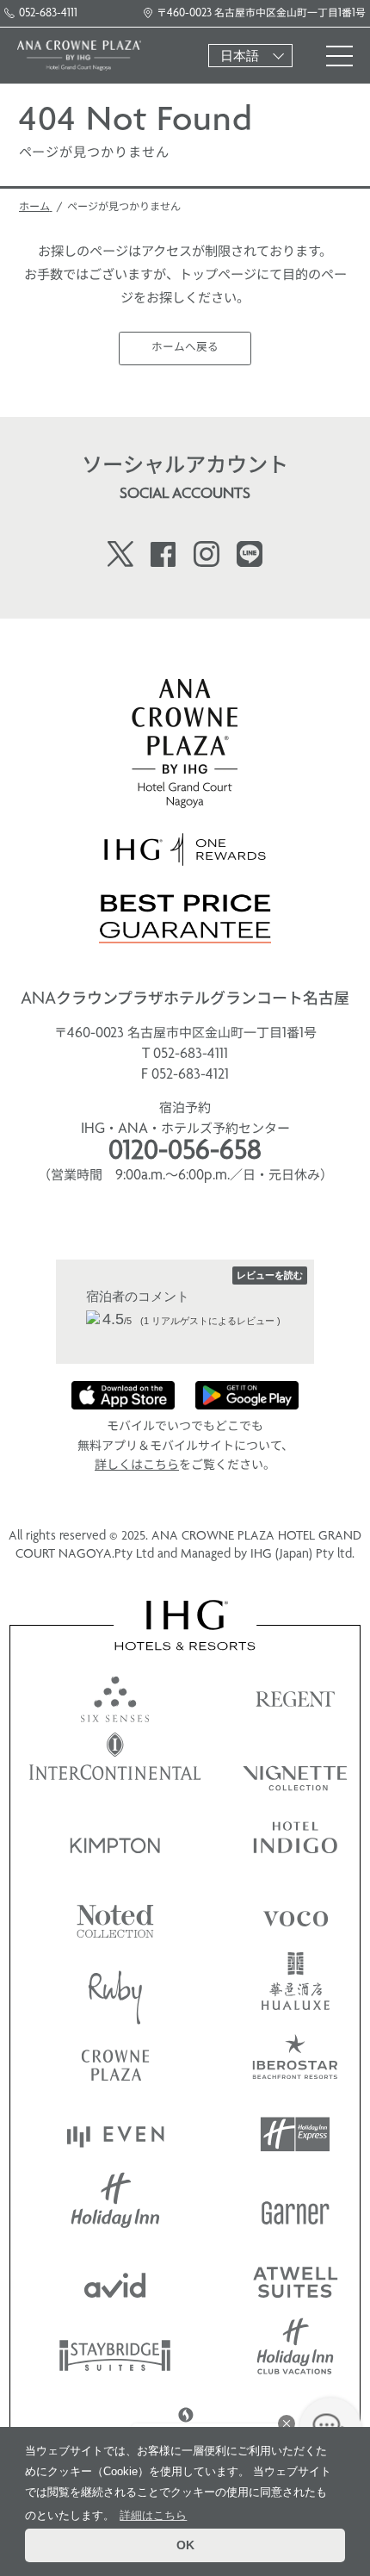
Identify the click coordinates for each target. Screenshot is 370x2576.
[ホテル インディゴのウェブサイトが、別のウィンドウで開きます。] (295, 1842)
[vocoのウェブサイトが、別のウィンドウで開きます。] (295, 1915)
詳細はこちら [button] (153, 2515)
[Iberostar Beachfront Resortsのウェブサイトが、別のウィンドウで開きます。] (295, 2061)
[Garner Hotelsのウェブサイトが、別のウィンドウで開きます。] (295, 2208)
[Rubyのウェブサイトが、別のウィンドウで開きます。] (115, 1988)
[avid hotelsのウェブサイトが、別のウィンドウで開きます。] (115, 2281)
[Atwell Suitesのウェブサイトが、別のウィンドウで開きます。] (295, 2281)
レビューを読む (270, 1275)
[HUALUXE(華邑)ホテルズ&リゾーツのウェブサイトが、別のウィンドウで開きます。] (295, 1988)
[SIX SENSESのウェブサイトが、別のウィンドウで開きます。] (115, 1695)
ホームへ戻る (185, 348)
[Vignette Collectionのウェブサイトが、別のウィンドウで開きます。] (295, 1768)
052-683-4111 (48, 13)
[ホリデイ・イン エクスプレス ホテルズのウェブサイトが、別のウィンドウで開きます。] (295, 2134)
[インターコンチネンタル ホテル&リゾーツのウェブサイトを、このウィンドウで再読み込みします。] (115, 1768)
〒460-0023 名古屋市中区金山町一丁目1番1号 (261, 13)
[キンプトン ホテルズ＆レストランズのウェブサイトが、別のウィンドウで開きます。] (115, 1842)
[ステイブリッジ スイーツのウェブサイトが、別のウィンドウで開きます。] (115, 2354)
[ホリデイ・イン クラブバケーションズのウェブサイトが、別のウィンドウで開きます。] (295, 2354)
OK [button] (185, 2545)
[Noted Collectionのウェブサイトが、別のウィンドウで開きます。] (115, 1915)
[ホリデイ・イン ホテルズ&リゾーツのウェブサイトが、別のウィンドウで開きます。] (115, 2208)
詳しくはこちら (137, 1466)
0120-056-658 (185, 1153)
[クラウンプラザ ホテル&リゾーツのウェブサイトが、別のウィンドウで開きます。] (115, 2061)
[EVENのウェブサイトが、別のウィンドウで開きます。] (115, 2134)
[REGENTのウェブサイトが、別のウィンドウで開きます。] (295, 1695)
